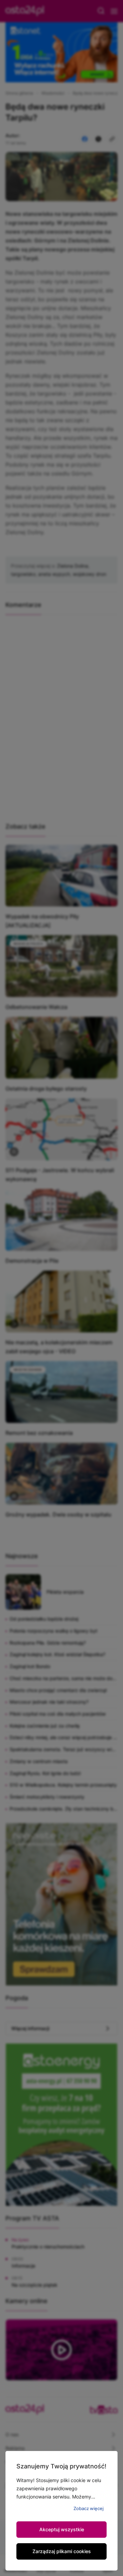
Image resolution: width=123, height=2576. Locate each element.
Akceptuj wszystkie (62, 2529)
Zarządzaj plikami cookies (62, 2551)
